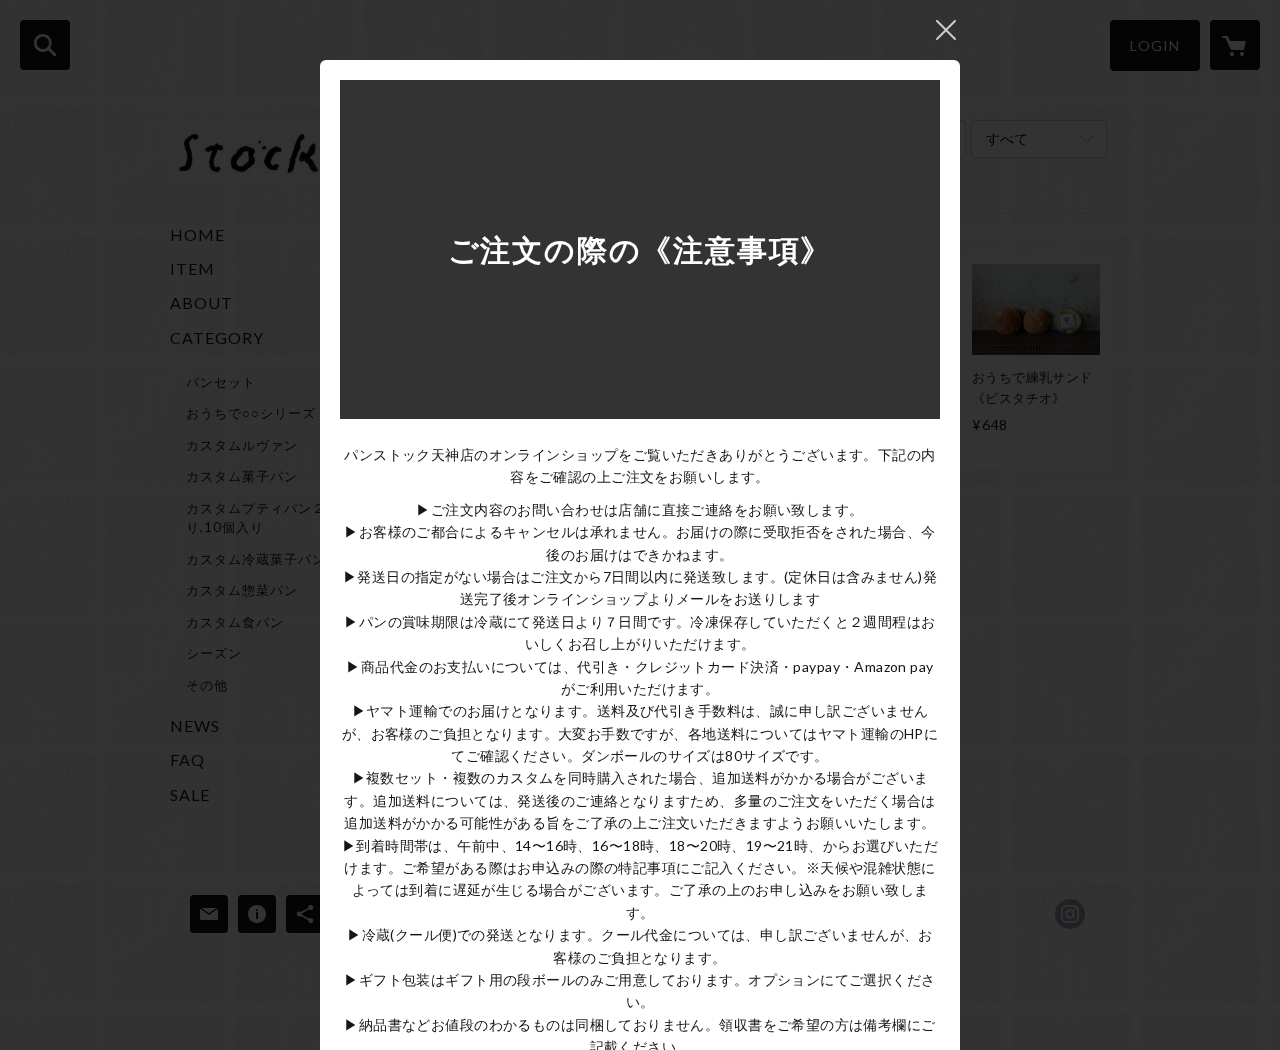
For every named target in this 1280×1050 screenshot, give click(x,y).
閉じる (946, 30)
